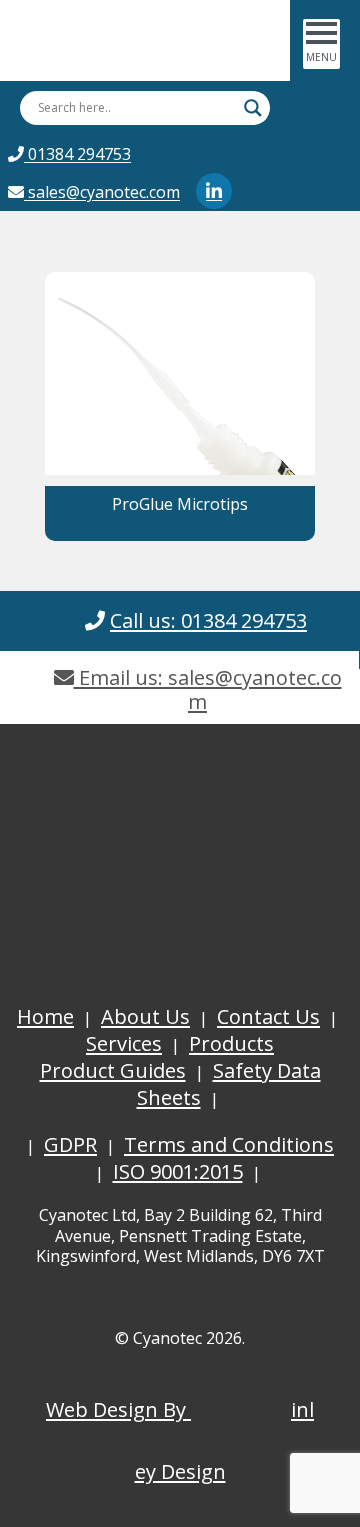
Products (231, 1043)
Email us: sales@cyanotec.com (208, 689)
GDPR (70, 1144)
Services (124, 1043)
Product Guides (113, 1070)
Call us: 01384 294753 (208, 620)
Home (45, 1016)
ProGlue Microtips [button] (180, 504)
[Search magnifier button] (253, 108)
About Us (145, 1016)
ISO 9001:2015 (178, 1171)
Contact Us (268, 1016)
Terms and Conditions (229, 1144)
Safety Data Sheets (229, 1084)
